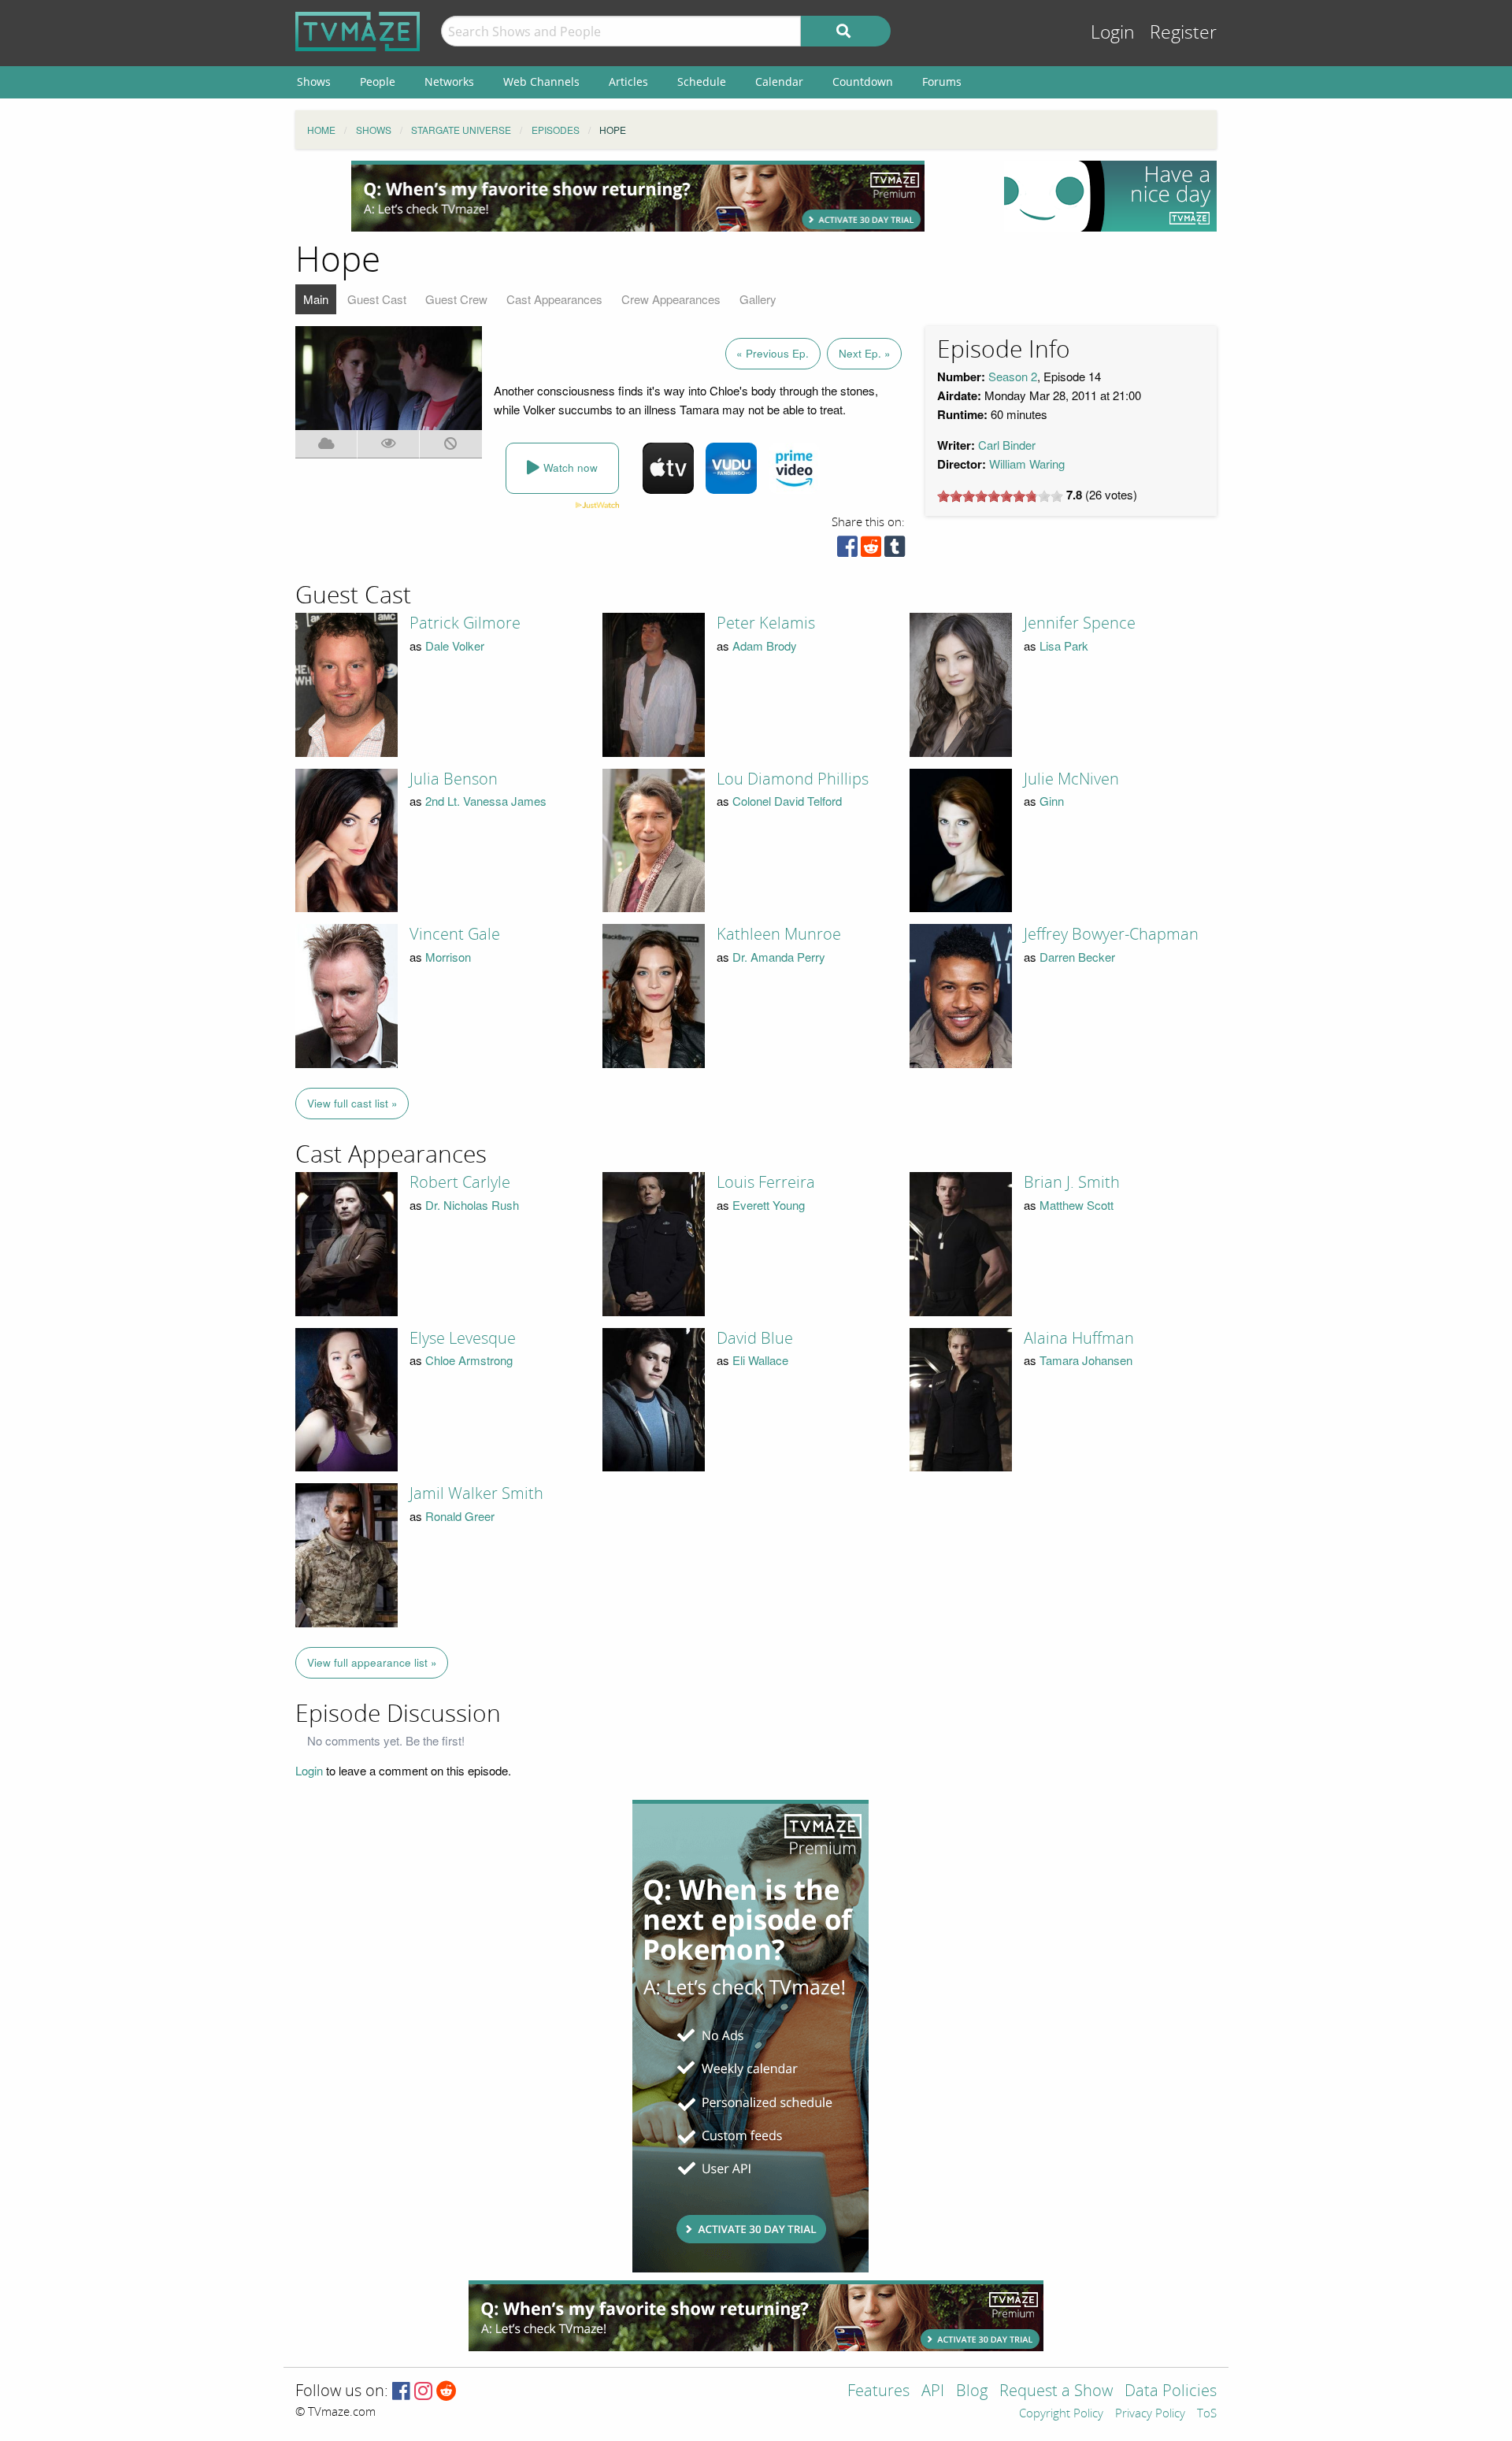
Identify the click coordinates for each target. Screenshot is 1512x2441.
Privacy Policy (1150, 2414)
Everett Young (769, 1205)
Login (1113, 33)
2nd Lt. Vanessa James (486, 801)
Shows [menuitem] (314, 82)
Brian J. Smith (1072, 1182)
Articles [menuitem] (628, 82)
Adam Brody (765, 645)
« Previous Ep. (773, 353)
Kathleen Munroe (779, 934)
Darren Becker (1077, 957)
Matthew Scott (1077, 1205)
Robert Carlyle (460, 1182)
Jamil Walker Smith (476, 1493)
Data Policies (1171, 2392)
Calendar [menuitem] (779, 82)
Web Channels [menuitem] (541, 82)
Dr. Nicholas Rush (472, 1205)
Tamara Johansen (1086, 1360)
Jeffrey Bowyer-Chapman (1111, 934)
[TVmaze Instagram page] (423, 2392)
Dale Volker (455, 645)
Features (878, 2392)
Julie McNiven (1071, 779)
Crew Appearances (671, 299)
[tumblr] (895, 550)
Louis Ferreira (766, 1182)
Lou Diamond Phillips (793, 779)
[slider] (1000, 496)
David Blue (755, 1338)
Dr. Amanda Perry (779, 957)
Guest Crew (456, 299)
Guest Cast (377, 299)
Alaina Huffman (1079, 1338)
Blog (972, 2392)
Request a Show (1056, 2392)
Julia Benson (454, 779)
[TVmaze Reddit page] (447, 2392)
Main (316, 299)
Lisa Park (1064, 645)
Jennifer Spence (1080, 623)
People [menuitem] (378, 82)
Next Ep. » (865, 353)
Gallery (758, 299)
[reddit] (871, 550)
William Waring (1027, 464)
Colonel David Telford (787, 801)
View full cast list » (352, 1103)
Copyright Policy (1061, 2414)
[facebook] (847, 550)
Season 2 (1013, 376)
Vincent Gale (455, 934)
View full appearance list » (372, 1662)
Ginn (1052, 801)
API (933, 2392)
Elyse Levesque (463, 1338)
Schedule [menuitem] (702, 82)
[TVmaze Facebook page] (401, 2392)
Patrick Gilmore (465, 623)
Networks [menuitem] (449, 82)
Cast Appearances (554, 299)
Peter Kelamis (766, 623)
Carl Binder (1007, 445)
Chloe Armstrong (469, 1360)
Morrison (448, 957)
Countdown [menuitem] (863, 82)
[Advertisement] (638, 196)
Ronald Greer (460, 1516)
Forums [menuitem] (942, 82)
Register (1183, 33)
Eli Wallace (760, 1360)
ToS (1207, 2414)
